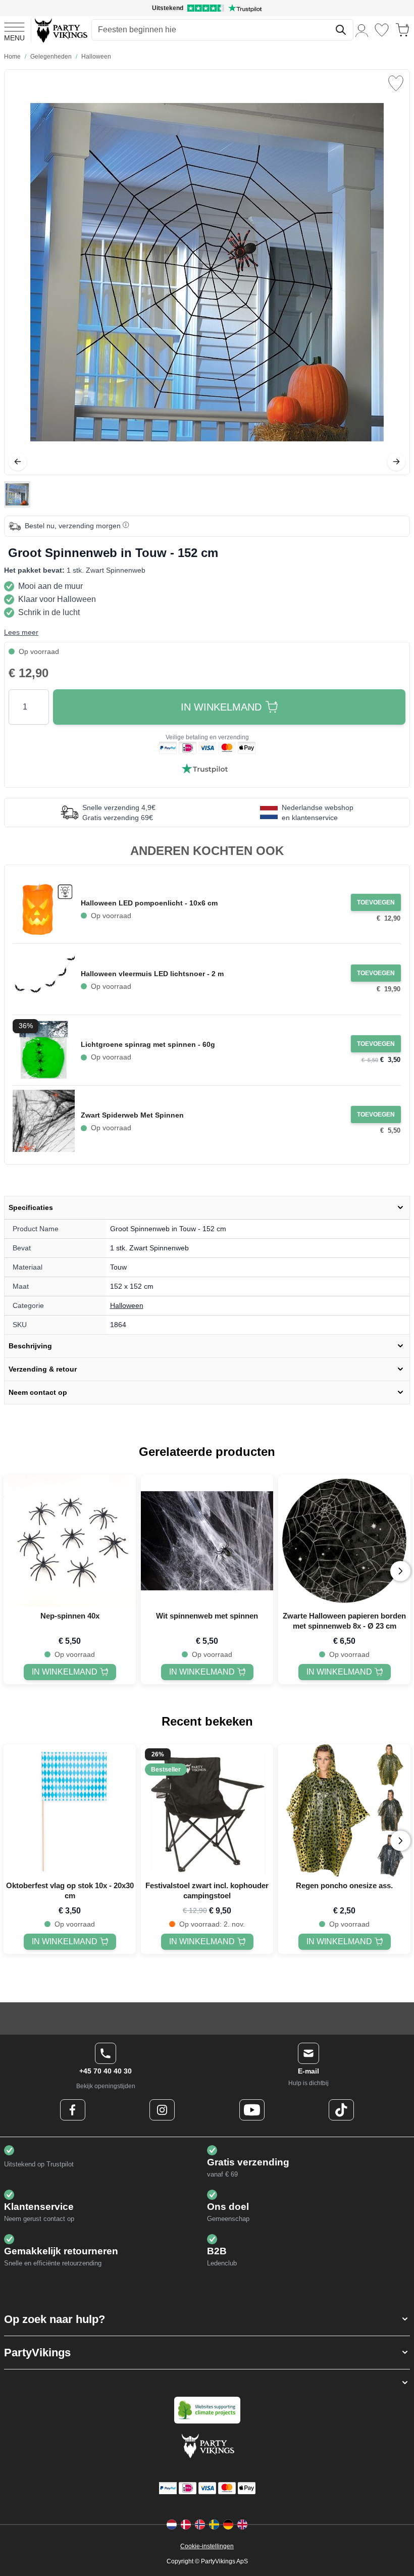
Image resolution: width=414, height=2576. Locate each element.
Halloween (127, 1305)
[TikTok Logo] (341, 2110)
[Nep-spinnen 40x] (70, 1541)
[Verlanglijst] (382, 30)
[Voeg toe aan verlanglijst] (396, 83)
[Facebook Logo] (73, 2110)
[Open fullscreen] (207, 272)
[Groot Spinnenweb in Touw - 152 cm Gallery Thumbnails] (17, 494)
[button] (207, 2319)
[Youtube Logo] (252, 2110)
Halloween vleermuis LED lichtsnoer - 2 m (152, 974)
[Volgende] (396, 462)
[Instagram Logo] (162, 2110)
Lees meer (21, 632)
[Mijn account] (362, 30)
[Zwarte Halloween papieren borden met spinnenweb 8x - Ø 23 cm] (344, 1541)
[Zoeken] (341, 30)
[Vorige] (18, 462)
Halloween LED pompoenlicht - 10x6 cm (149, 903)
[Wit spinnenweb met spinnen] (207, 1541)
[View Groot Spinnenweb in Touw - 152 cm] (17, 494)
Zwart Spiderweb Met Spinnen (132, 1115)
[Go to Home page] (60, 30)
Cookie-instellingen (207, 2546)
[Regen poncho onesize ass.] (344, 1810)
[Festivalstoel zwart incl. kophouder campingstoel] (207, 1810)
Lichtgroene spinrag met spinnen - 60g (148, 1044)
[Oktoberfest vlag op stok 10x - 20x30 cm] (70, 1810)
